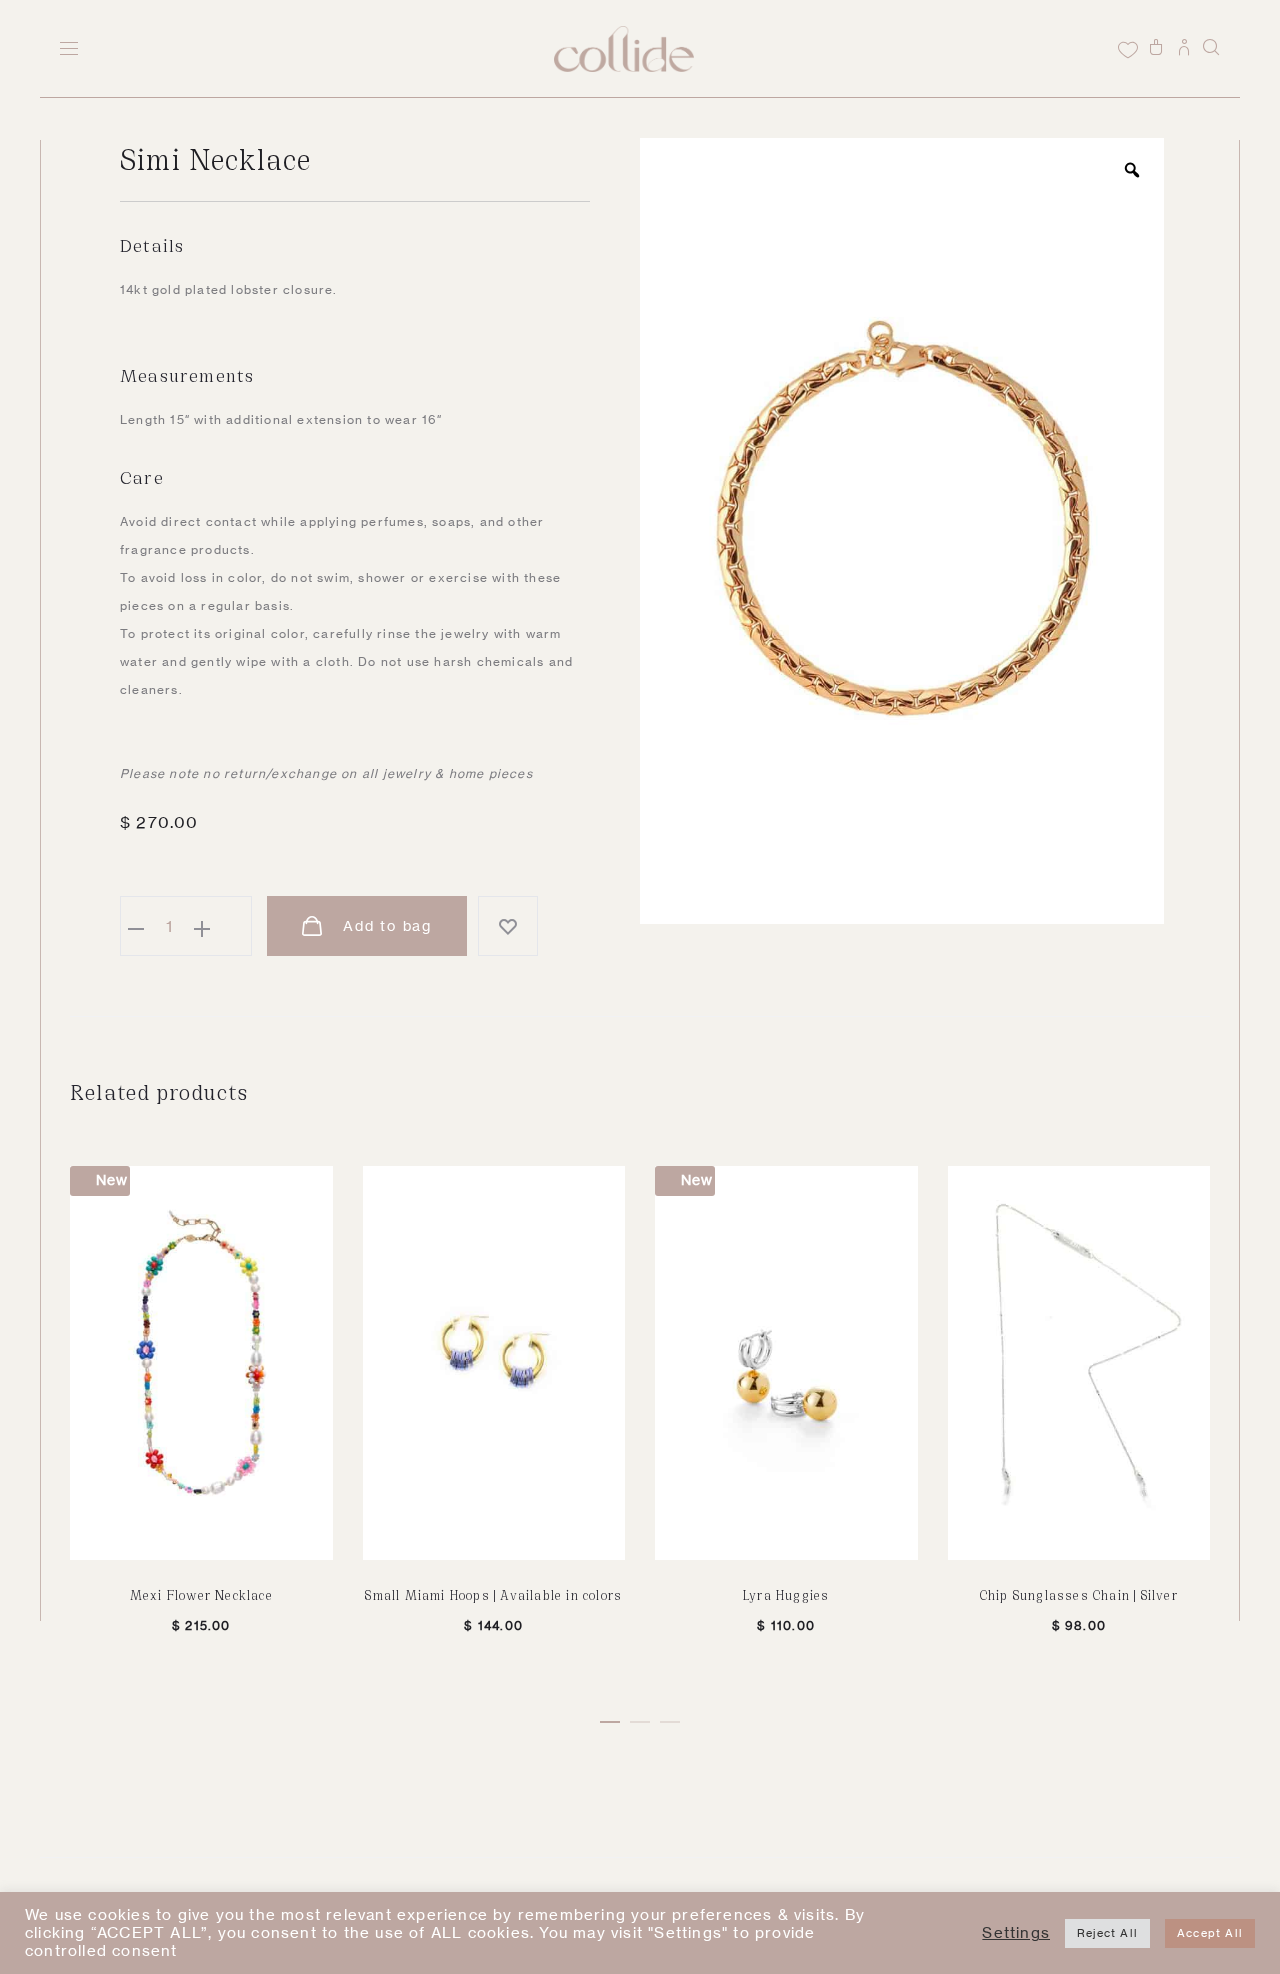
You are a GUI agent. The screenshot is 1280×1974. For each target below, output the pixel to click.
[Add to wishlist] (508, 926)
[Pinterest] (1086, 1903)
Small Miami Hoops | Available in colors (493, 1594)
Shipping (171, 1903)
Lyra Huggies (786, 1594)
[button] (610, 1718)
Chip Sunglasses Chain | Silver (1079, 1594)
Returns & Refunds (283, 1903)
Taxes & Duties (416, 1903)
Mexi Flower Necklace (201, 1594)
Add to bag (384, 925)
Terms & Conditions (113, 1929)
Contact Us (85, 1903)
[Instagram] (1058, 1903)
